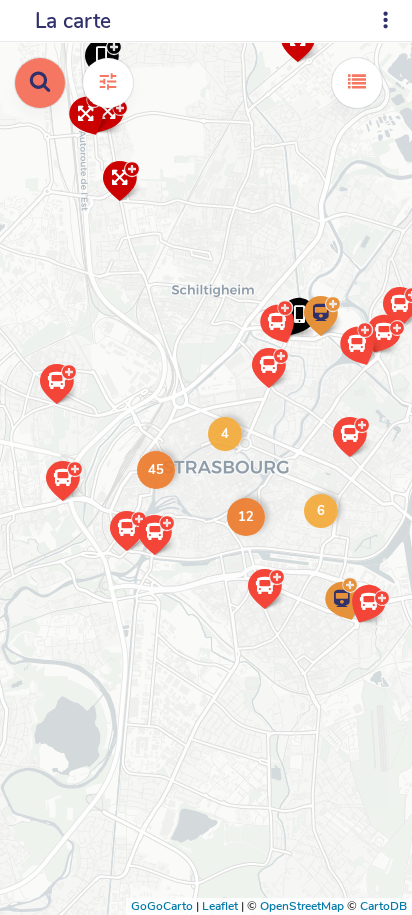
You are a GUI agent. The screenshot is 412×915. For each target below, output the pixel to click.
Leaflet (220, 906)
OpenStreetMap (302, 906)
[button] (355, 622)
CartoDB (383, 906)
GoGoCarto (162, 906)
